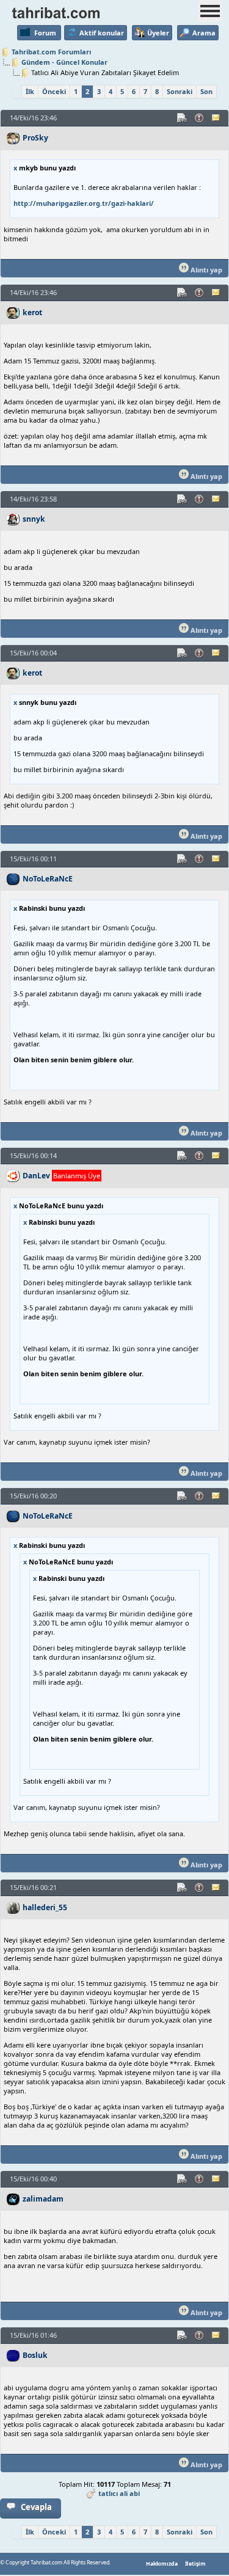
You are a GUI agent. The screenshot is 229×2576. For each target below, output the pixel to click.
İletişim (195, 2564)
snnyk (34, 519)
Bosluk (35, 2355)
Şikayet (200, 118)
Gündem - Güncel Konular (64, 62)
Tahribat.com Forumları (51, 52)
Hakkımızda (162, 2564)
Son (206, 91)
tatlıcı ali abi (119, 2493)
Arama (204, 33)
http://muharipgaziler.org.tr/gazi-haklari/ (84, 203)
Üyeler (158, 33)
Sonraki (180, 91)
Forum (45, 33)
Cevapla (36, 2507)
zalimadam (43, 2199)
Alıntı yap (205, 270)
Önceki (54, 91)
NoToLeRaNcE (48, 879)
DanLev (36, 1176)
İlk (30, 91)
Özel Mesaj (217, 118)
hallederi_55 (45, 1907)
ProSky (35, 138)
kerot (32, 312)
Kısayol (183, 118)
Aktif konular (102, 33)
